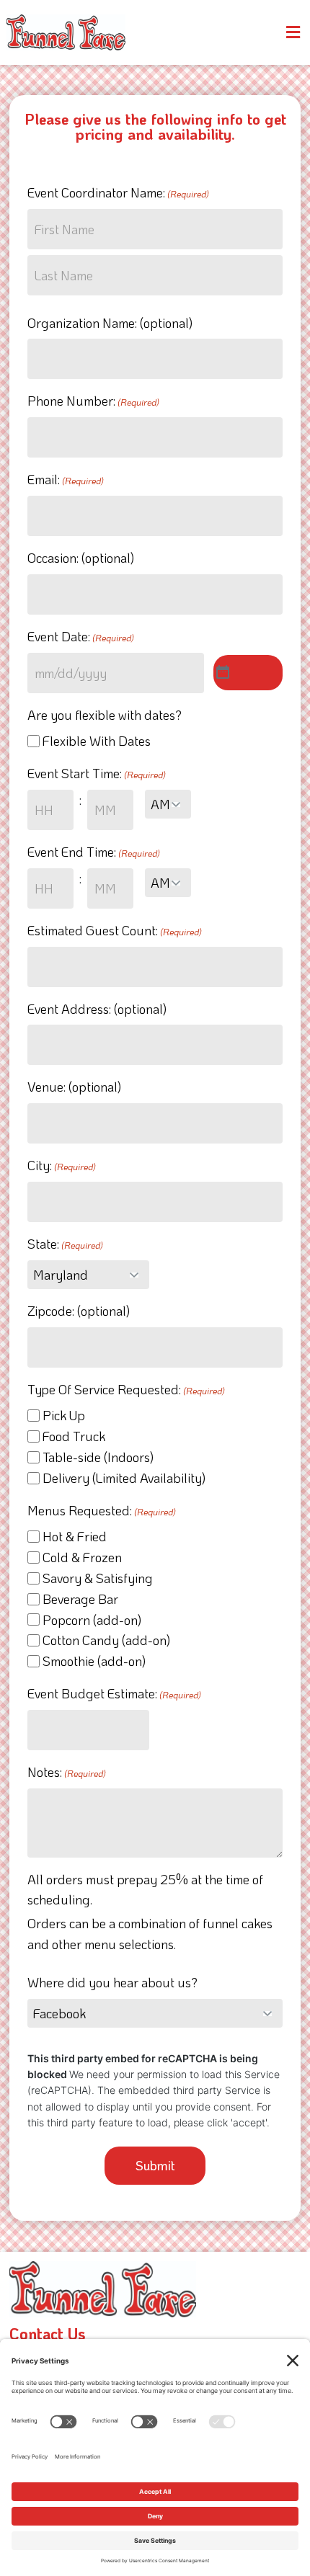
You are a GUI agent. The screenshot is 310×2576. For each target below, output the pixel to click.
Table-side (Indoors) (98, 1457)
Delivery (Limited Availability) (124, 1478)
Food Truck (74, 1436)
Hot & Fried (75, 1536)
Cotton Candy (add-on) (106, 1640)
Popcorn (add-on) (92, 1620)
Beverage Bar (80, 1599)
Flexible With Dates (97, 741)
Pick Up (64, 1415)
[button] (293, 32)
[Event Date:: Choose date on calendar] (248, 673)
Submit (155, 2165)
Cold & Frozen (82, 1557)
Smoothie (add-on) (94, 1661)
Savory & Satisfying (98, 1578)
